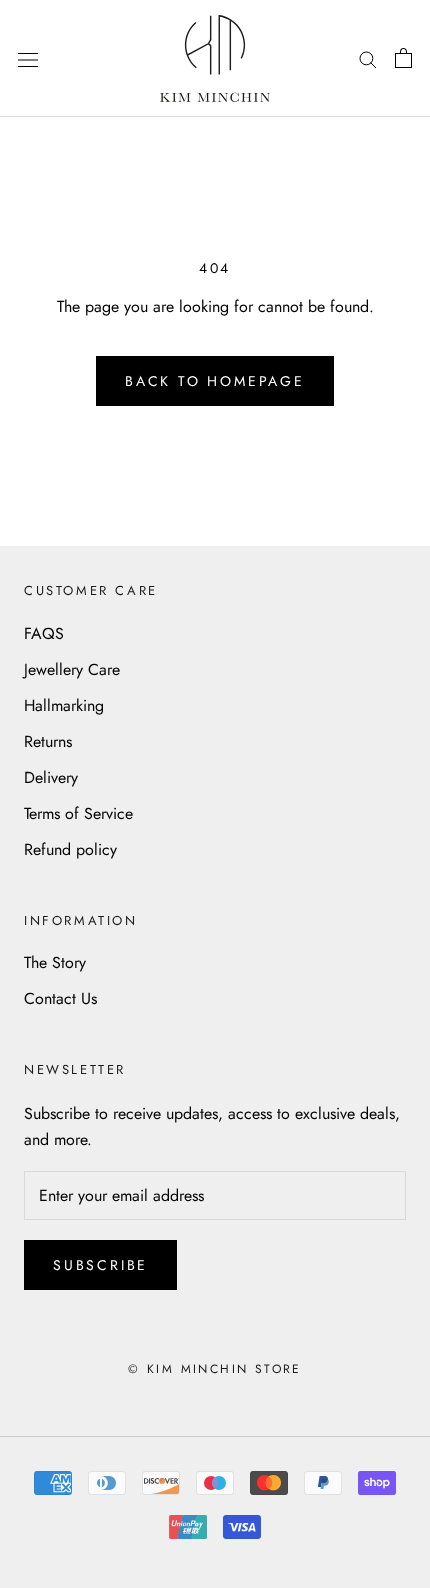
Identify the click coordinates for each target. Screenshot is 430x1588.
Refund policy (70, 849)
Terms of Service (78, 813)
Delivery (51, 777)
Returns (48, 741)
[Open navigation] (28, 58)
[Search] (368, 58)
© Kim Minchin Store (215, 1369)
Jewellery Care (72, 669)
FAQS (44, 633)
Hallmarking (64, 705)
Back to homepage (215, 381)
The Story (55, 962)
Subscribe (100, 1265)
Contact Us (60, 998)
